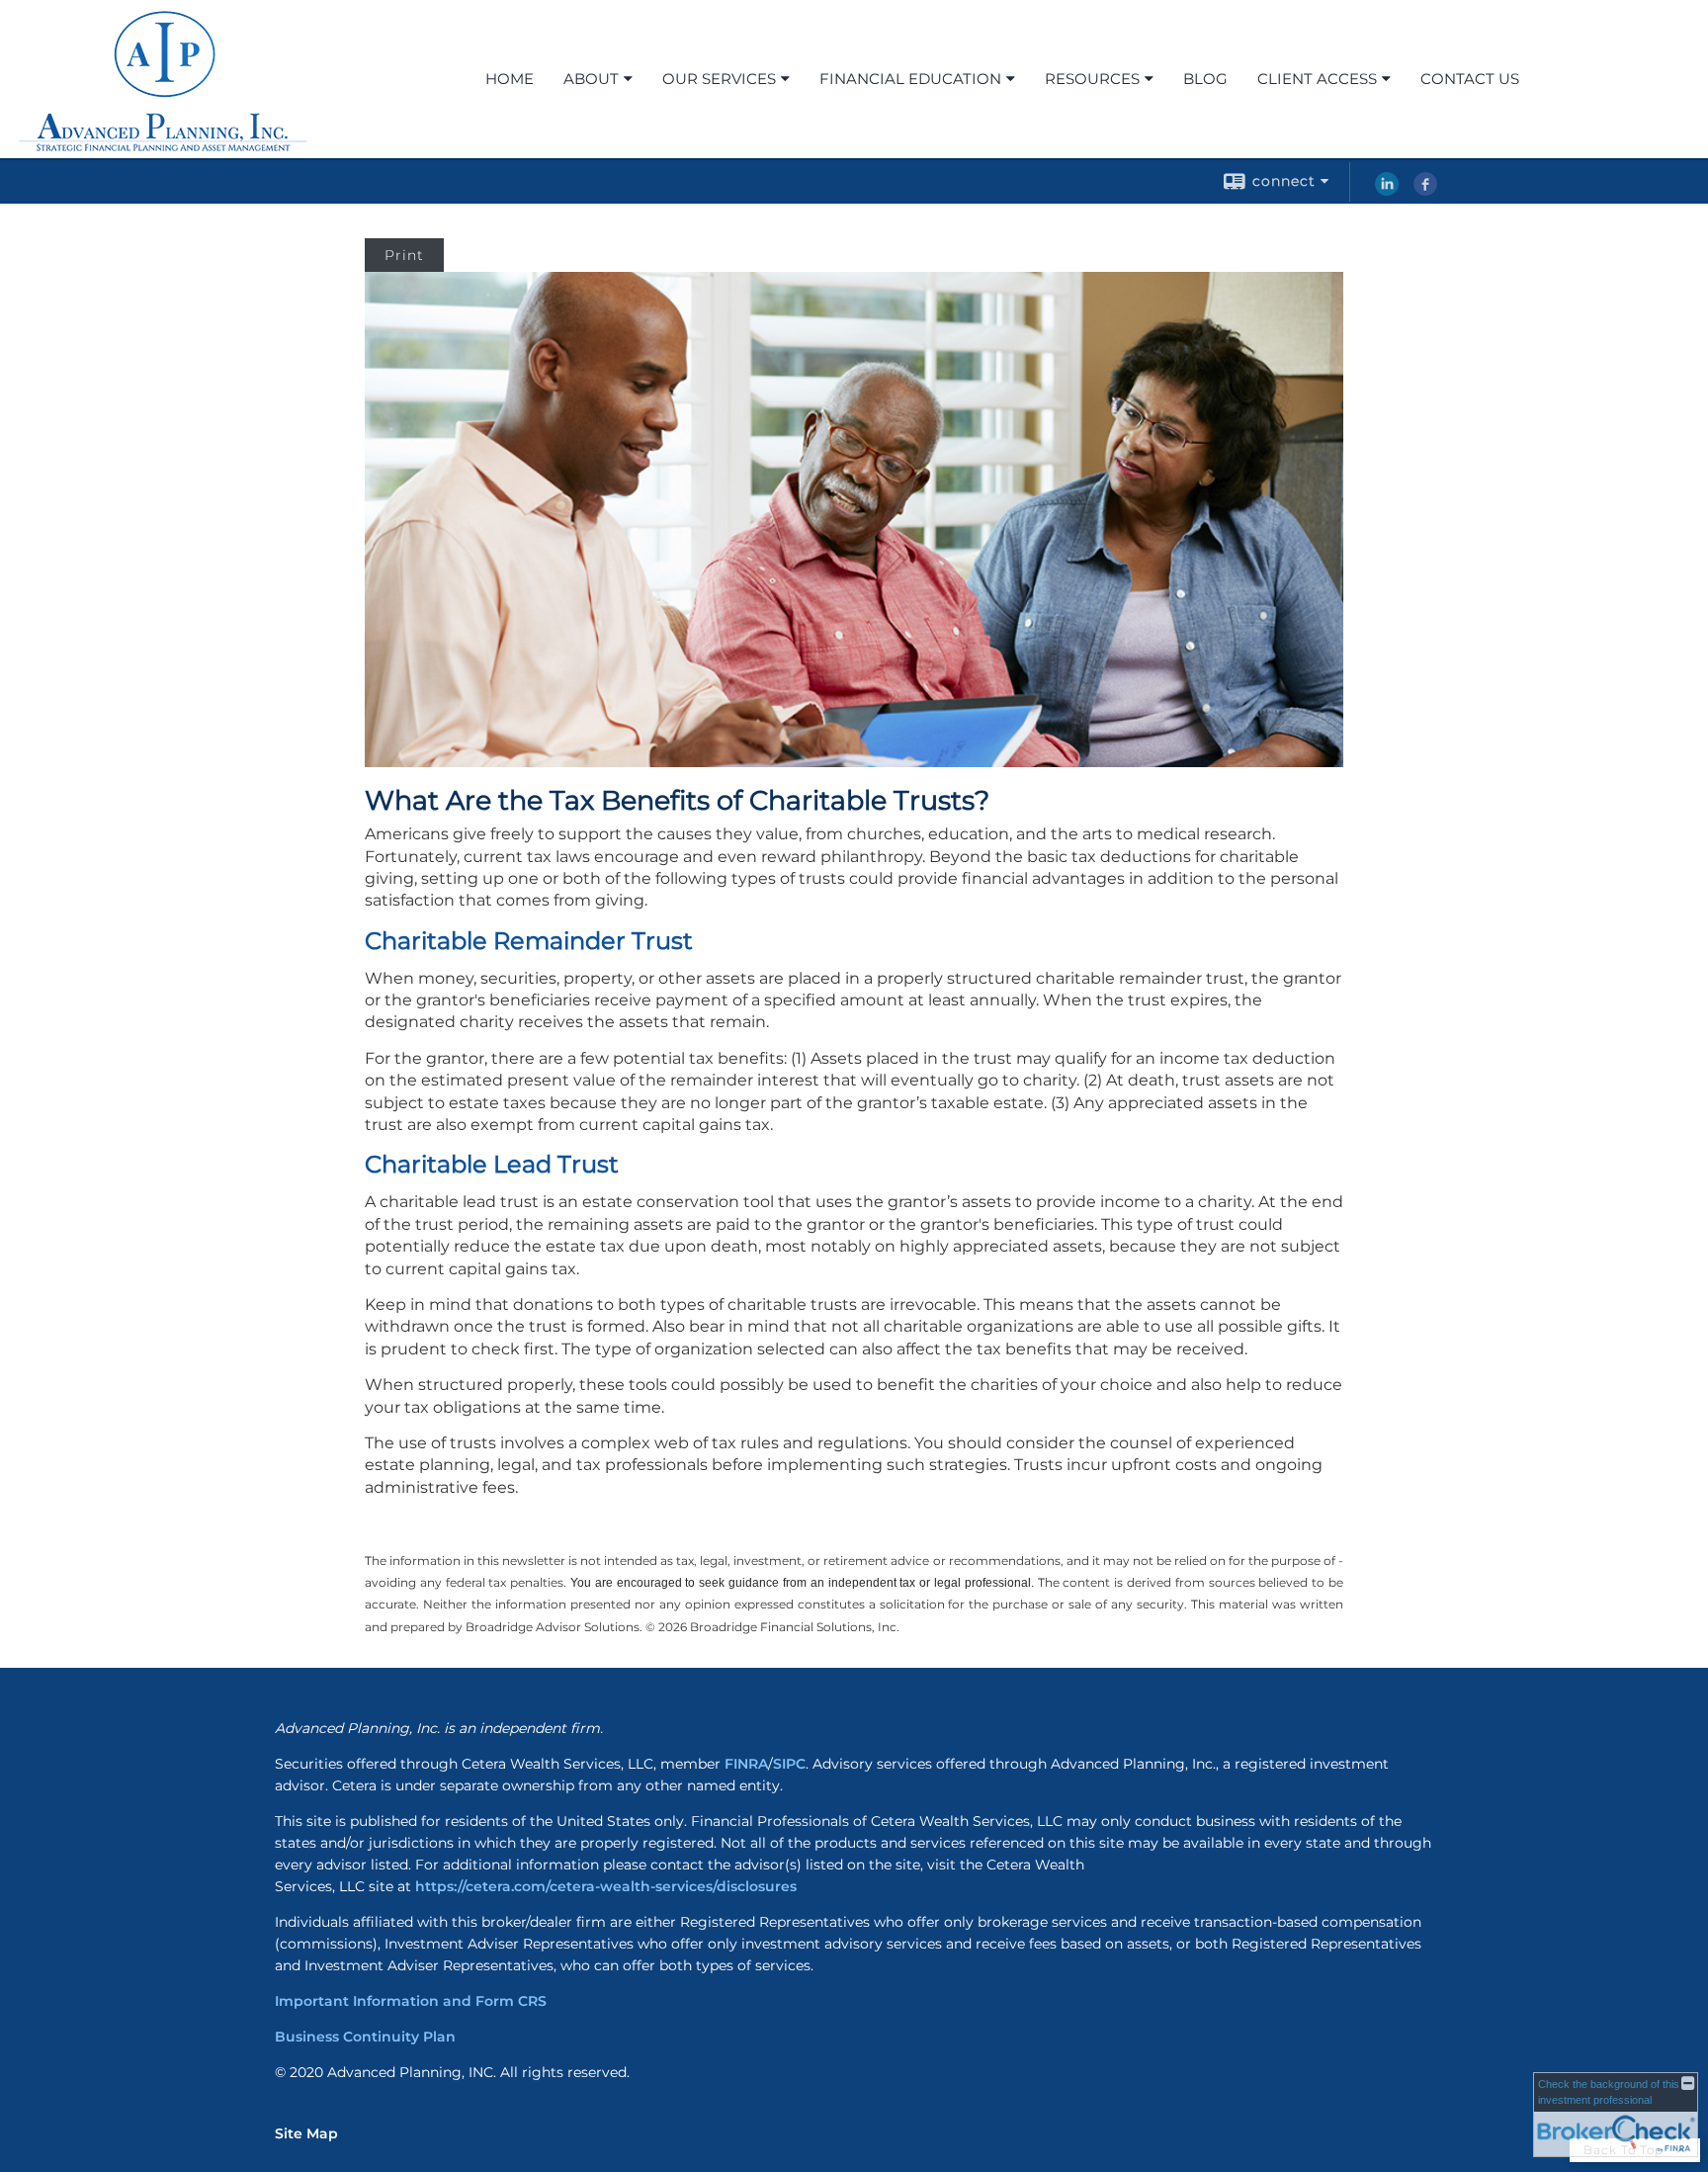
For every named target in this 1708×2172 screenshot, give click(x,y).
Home (510, 79)
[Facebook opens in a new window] (1425, 191)
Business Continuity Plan (365, 2037)
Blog (1205, 79)
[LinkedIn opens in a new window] (1387, 191)
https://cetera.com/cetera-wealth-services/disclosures (606, 1886)
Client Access (1317, 79)
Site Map (306, 2133)
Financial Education (910, 79)
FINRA (746, 1764)
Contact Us (1470, 79)
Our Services (719, 79)
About (591, 79)
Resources (1092, 79)
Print (404, 255)
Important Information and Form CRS (411, 2001)
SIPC (789, 1764)
